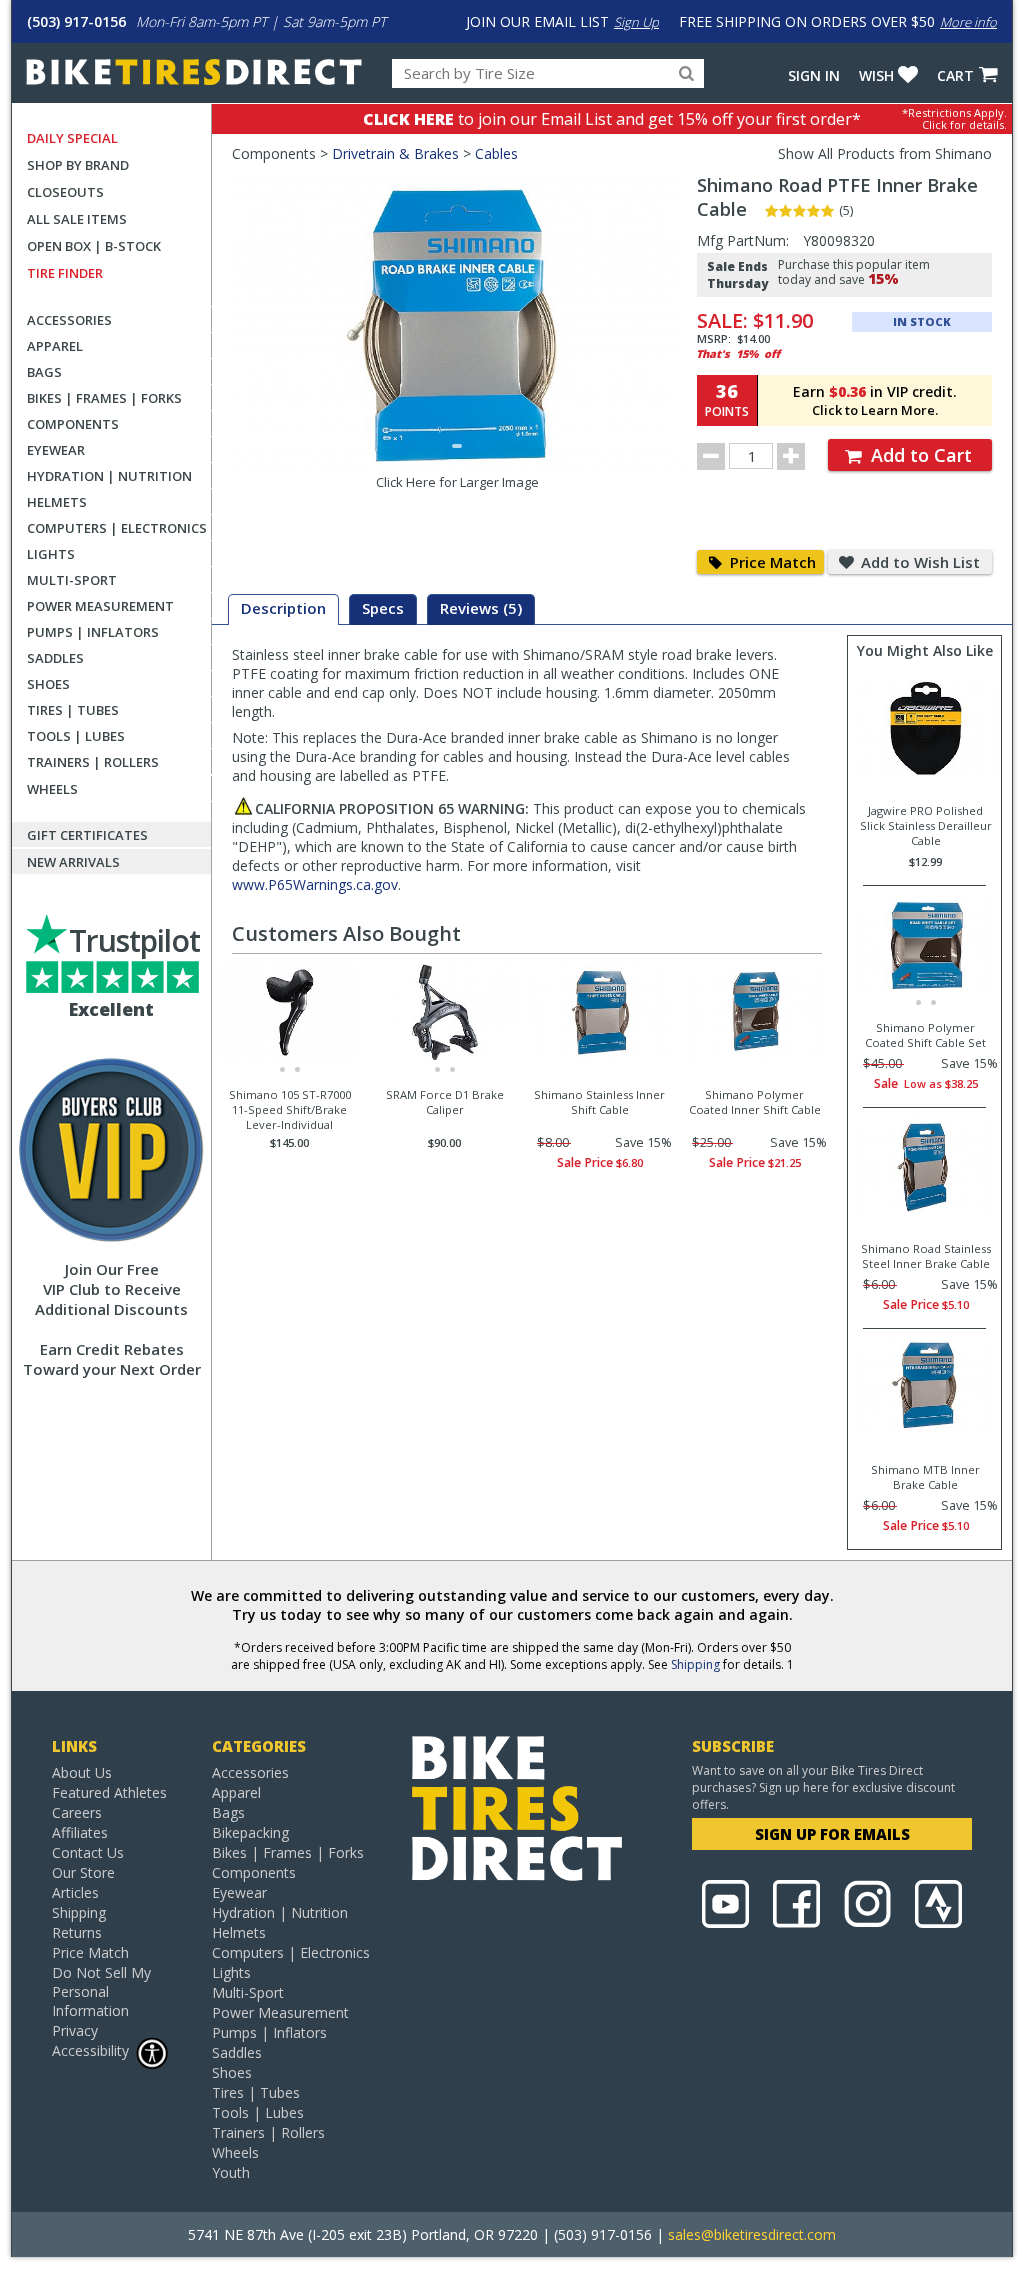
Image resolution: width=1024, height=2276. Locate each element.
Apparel (55, 346)
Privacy (75, 2030)
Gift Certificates (87, 835)
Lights (51, 554)
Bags (44, 372)
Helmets (57, 502)
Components (73, 424)
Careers (77, 1812)
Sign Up (636, 22)
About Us (82, 1772)
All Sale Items (77, 219)
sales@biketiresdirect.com (752, 2234)
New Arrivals (73, 862)
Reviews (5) (481, 608)
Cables (496, 153)
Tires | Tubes (73, 710)
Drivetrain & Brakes (395, 153)
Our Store (83, 1872)
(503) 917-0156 (76, 21)
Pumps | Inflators (93, 632)
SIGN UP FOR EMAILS (832, 1834)
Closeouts (65, 192)
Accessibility (90, 2050)
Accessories (69, 320)
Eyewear (56, 450)
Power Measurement (100, 606)
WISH (876, 75)
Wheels (52, 789)
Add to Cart (919, 455)
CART (955, 75)
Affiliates (80, 1832)
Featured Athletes (109, 1792)
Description (283, 608)
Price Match (771, 562)
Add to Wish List (918, 562)
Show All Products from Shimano (885, 153)
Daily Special (72, 138)
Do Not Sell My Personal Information (101, 1991)
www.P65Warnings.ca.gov (315, 884)
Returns (77, 1932)
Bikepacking (250, 1832)
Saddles (55, 658)
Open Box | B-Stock (94, 246)
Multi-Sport (72, 580)
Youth (231, 2172)
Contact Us (88, 1852)
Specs (383, 608)
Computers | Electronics (117, 528)
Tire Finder (65, 273)
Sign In (814, 75)
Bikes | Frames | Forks (104, 398)
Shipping (695, 1664)
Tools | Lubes (76, 736)
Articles (75, 1892)
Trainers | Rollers (93, 762)
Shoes (48, 684)
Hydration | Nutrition (109, 476)
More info (968, 22)
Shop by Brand (78, 165)
